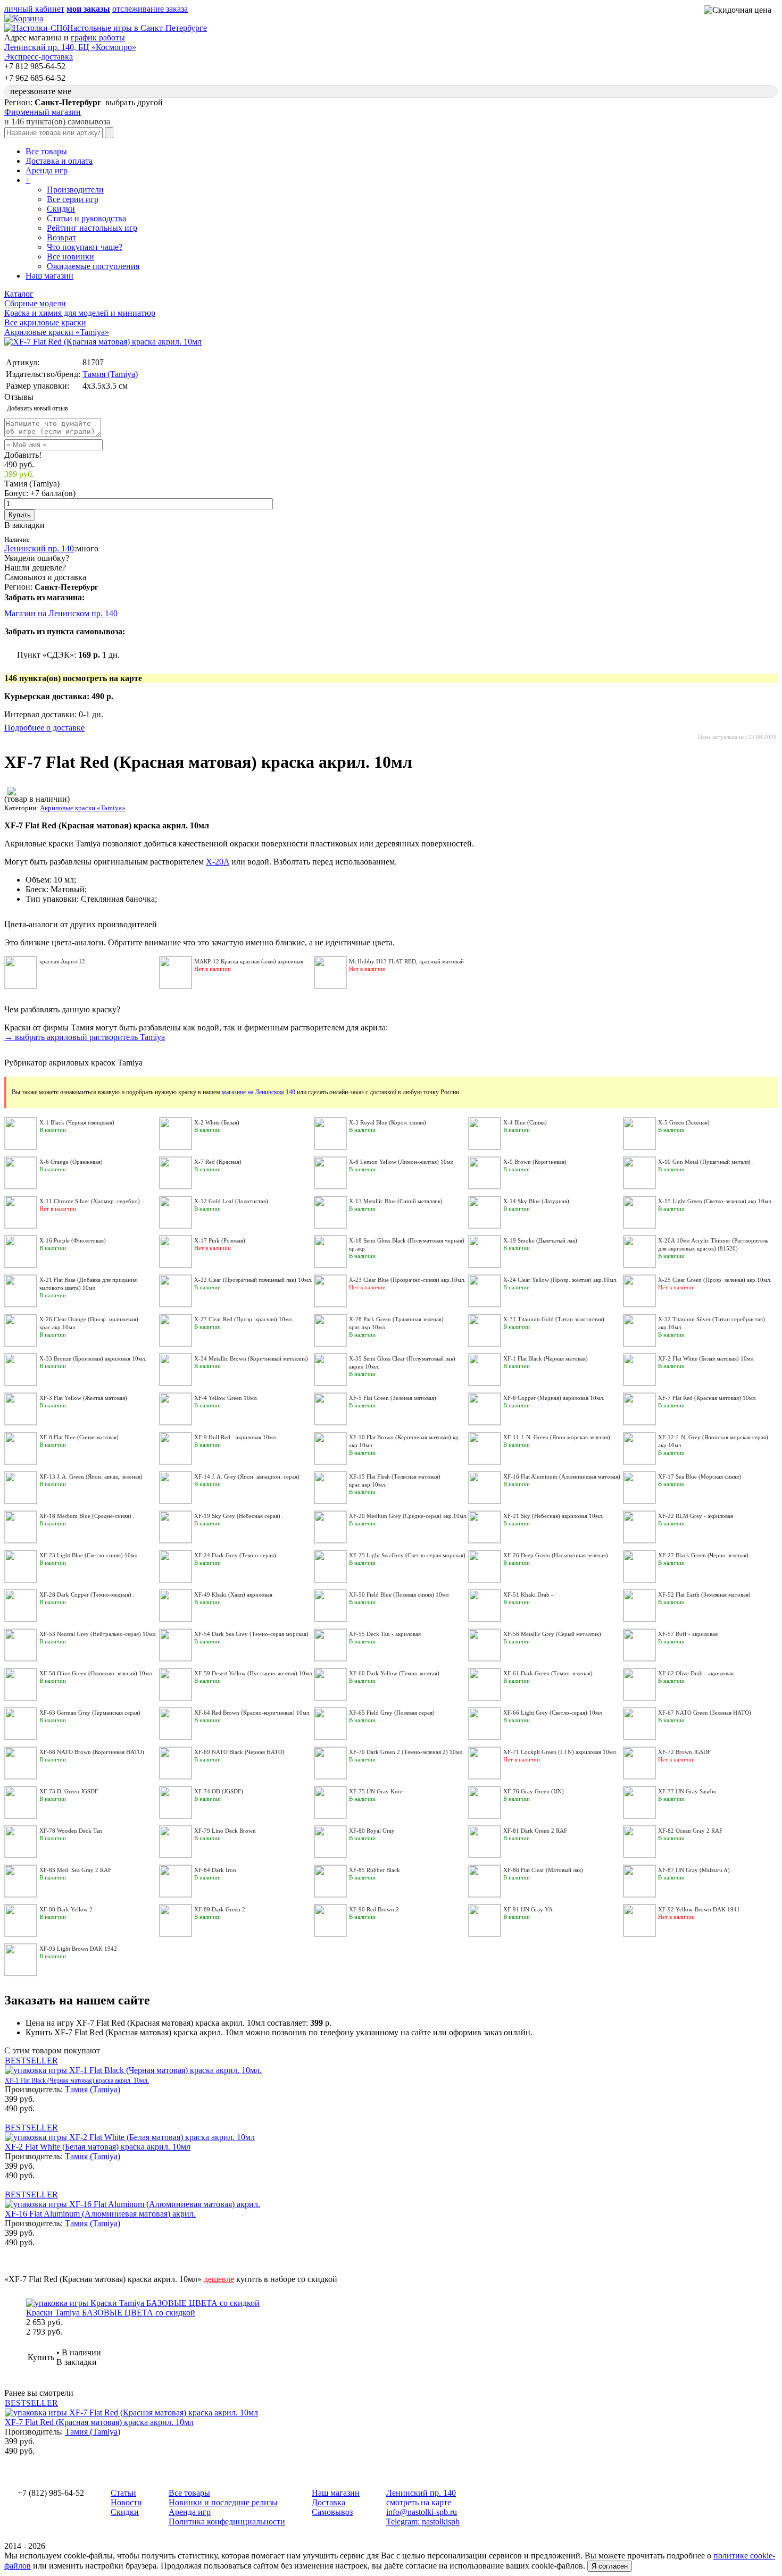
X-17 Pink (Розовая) (220, 1240)
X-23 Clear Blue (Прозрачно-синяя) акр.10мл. (407, 1280)
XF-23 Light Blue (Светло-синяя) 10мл (88, 1555)
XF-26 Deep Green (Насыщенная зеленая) (556, 1555)
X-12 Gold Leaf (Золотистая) (231, 1201)
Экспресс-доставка (39, 57)
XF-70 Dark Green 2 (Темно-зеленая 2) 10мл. (406, 1752)
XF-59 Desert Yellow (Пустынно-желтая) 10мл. (254, 1673)
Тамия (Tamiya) (110, 374)
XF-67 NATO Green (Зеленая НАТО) (705, 1713)
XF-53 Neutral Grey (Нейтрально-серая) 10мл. (98, 1634)
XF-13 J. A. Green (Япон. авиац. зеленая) (91, 1476)
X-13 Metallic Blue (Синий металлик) (396, 1201)
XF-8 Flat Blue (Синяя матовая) (79, 1437)
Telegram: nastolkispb (423, 2522)
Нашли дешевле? (35, 568)
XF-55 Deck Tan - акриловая (385, 1634)
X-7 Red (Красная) (218, 1162)
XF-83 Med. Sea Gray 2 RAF (75, 1870)
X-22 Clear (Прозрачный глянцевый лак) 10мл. (253, 1280)
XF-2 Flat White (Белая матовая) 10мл (706, 1358)
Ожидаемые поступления (93, 266)
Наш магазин (49, 276)
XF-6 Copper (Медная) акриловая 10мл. (554, 1398)
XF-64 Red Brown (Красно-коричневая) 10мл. (252, 1713)
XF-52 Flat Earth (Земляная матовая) (704, 1595)
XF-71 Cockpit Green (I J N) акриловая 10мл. (560, 1752)
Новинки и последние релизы (223, 2502)
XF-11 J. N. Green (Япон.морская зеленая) (557, 1437)
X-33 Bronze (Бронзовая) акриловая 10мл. (93, 1358)
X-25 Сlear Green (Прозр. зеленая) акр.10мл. (715, 1280)
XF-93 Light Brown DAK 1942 (78, 1949)
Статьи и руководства (86, 218)
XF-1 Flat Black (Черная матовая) (546, 1358)
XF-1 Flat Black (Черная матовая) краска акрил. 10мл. (77, 2080)
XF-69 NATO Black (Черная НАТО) (239, 1752)
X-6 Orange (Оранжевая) (71, 1162)
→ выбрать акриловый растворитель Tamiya (85, 1037)
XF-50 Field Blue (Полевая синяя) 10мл (399, 1595)
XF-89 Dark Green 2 (220, 1909)
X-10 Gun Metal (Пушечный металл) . (706, 1162)
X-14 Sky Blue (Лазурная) (536, 1201)
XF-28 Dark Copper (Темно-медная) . (87, 1595)
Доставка (328, 2502)
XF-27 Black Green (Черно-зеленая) (703, 1555)
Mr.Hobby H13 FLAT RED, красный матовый (406, 961)
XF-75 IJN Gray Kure (376, 1791)
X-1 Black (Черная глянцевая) (77, 1122)
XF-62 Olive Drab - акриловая (696, 1673)
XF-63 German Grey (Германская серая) (90, 1713)
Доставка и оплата (59, 161)
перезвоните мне (41, 91)
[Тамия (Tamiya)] (12, 792)
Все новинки (70, 257)
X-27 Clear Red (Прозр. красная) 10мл (243, 1319)
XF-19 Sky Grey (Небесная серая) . (239, 1516)
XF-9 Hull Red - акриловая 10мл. (236, 1437)
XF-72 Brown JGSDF (684, 1752)
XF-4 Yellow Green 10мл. (226, 1398)
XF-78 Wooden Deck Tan (71, 1831)
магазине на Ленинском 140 (259, 1092)
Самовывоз (332, 2512)
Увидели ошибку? (37, 558)
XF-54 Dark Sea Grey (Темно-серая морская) (251, 1634)
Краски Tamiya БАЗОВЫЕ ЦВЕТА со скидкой (111, 2313)
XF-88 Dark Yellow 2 (66, 1909)
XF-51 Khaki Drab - (528, 1595)
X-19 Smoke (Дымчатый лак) (540, 1240)
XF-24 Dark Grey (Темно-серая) (235, 1555)
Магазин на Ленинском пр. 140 (61, 613)
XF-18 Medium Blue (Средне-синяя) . (87, 1516)
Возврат (61, 237)
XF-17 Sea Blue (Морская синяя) (700, 1476)
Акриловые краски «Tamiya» (83, 808)
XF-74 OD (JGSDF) (219, 1791)
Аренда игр (47, 170)
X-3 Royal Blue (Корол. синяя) (388, 1122)
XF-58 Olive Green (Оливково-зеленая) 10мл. (96, 1673)
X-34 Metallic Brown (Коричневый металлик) (251, 1358)
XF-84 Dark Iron (215, 1870)
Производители (75, 190)
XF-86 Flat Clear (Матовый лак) (543, 1870)
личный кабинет (34, 9)
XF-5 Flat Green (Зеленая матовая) (393, 1398)
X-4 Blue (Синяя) (525, 1122)
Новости (126, 2502)
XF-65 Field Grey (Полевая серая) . (393, 1713)
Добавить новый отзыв (38, 408)
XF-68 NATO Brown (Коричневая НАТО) (92, 1752)
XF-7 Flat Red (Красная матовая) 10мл (707, 1398)
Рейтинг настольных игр (92, 228)
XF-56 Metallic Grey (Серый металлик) (552, 1634)
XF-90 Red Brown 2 (374, 1909)
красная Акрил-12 (62, 961)
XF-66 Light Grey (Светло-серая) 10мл (552, 1713)
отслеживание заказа (150, 9)
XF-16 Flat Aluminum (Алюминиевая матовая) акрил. (100, 2214)
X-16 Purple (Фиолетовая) (73, 1240)
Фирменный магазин (43, 112)
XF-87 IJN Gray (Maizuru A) (694, 1870)
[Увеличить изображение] (103, 342)
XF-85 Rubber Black (375, 1870)
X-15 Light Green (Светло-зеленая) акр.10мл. (715, 1201)
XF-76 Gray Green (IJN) (534, 1791)
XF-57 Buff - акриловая (688, 1634)
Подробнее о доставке (44, 728)
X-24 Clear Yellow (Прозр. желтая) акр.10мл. (560, 1280)
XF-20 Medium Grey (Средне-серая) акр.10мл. (408, 1516)
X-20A (218, 862)
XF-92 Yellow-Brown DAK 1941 (699, 1909)
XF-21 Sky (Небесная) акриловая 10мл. (553, 1516)
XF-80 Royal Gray (372, 1831)
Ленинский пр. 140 (39, 548)
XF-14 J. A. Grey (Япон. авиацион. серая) (247, 1476)
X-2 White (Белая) (217, 1122)
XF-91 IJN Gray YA (528, 1909)
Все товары (46, 151)
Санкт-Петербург (66, 587)
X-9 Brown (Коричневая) (535, 1162)
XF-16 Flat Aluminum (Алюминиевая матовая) (562, 1476)
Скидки (61, 209)
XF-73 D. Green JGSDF (69, 1791)
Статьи (123, 2493)
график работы (98, 37)
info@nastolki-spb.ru (422, 2512)
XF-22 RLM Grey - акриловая (696, 1516)
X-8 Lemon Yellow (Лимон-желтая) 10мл (401, 1162)
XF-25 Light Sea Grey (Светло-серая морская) (407, 1555)
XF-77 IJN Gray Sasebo (687, 1791)
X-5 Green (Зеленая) (684, 1122)
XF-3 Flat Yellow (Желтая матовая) (83, 1398)
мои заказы (88, 9)
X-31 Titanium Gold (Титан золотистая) (554, 1319)
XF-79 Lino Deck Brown (225, 1831)
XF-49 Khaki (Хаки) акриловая (233, 1595)
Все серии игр (73, 199)
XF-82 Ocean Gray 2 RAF (690, 1831)
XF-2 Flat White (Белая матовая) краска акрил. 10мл (98, 2147)
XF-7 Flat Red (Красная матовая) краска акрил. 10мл (99, 2422)
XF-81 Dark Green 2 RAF (535, 1831)
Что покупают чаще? (85, 247)
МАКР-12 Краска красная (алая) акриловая (249, 961)
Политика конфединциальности (227, 2522)
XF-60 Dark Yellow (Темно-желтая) (394, 1673)
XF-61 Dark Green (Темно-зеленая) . (550, 1673)
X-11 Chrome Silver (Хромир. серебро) (90, 1201)
